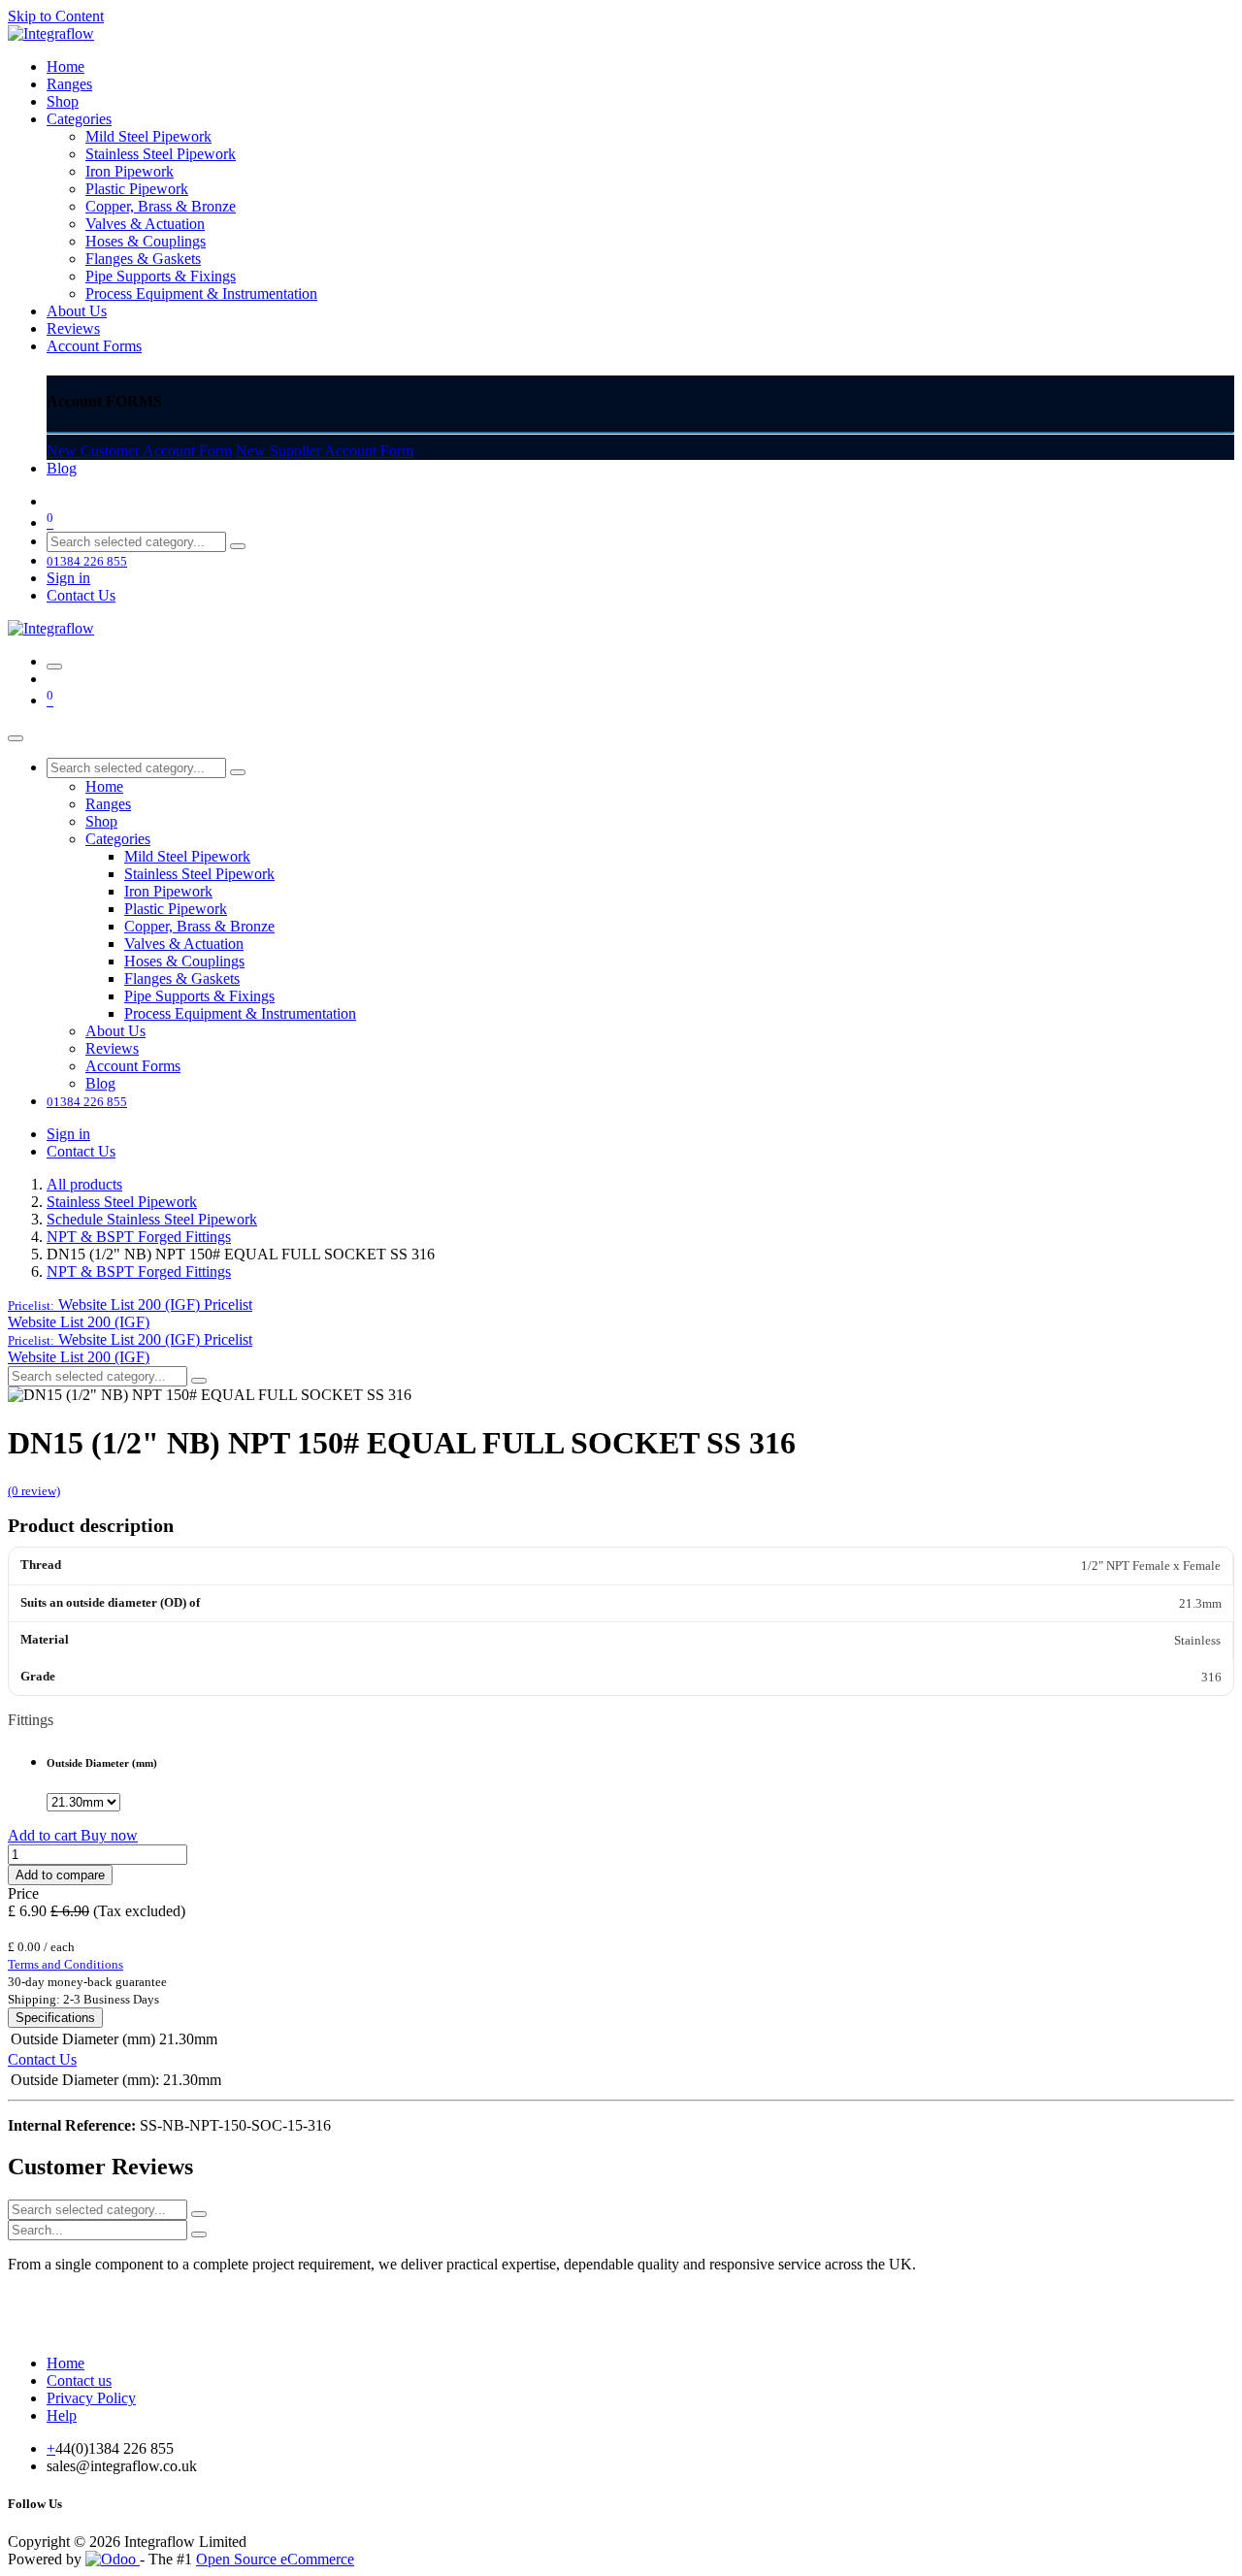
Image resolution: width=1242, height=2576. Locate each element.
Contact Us (81, 595)
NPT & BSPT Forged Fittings (139, 1237)
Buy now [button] (109, 1835)
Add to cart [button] (44, 1835)
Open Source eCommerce (275, 2559)
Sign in (68, 578)
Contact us (79, 2380)
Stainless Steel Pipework (122, 1202)
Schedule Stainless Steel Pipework (152, 1219)
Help (62, 2415)
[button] (130, 1304)
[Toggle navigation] (54, 667)
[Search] (238, 546)
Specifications (55, 2018)
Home (65, 2363)
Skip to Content (56, 16)
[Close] (16, 738)
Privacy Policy (91, 2398)
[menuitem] (65, 66)
